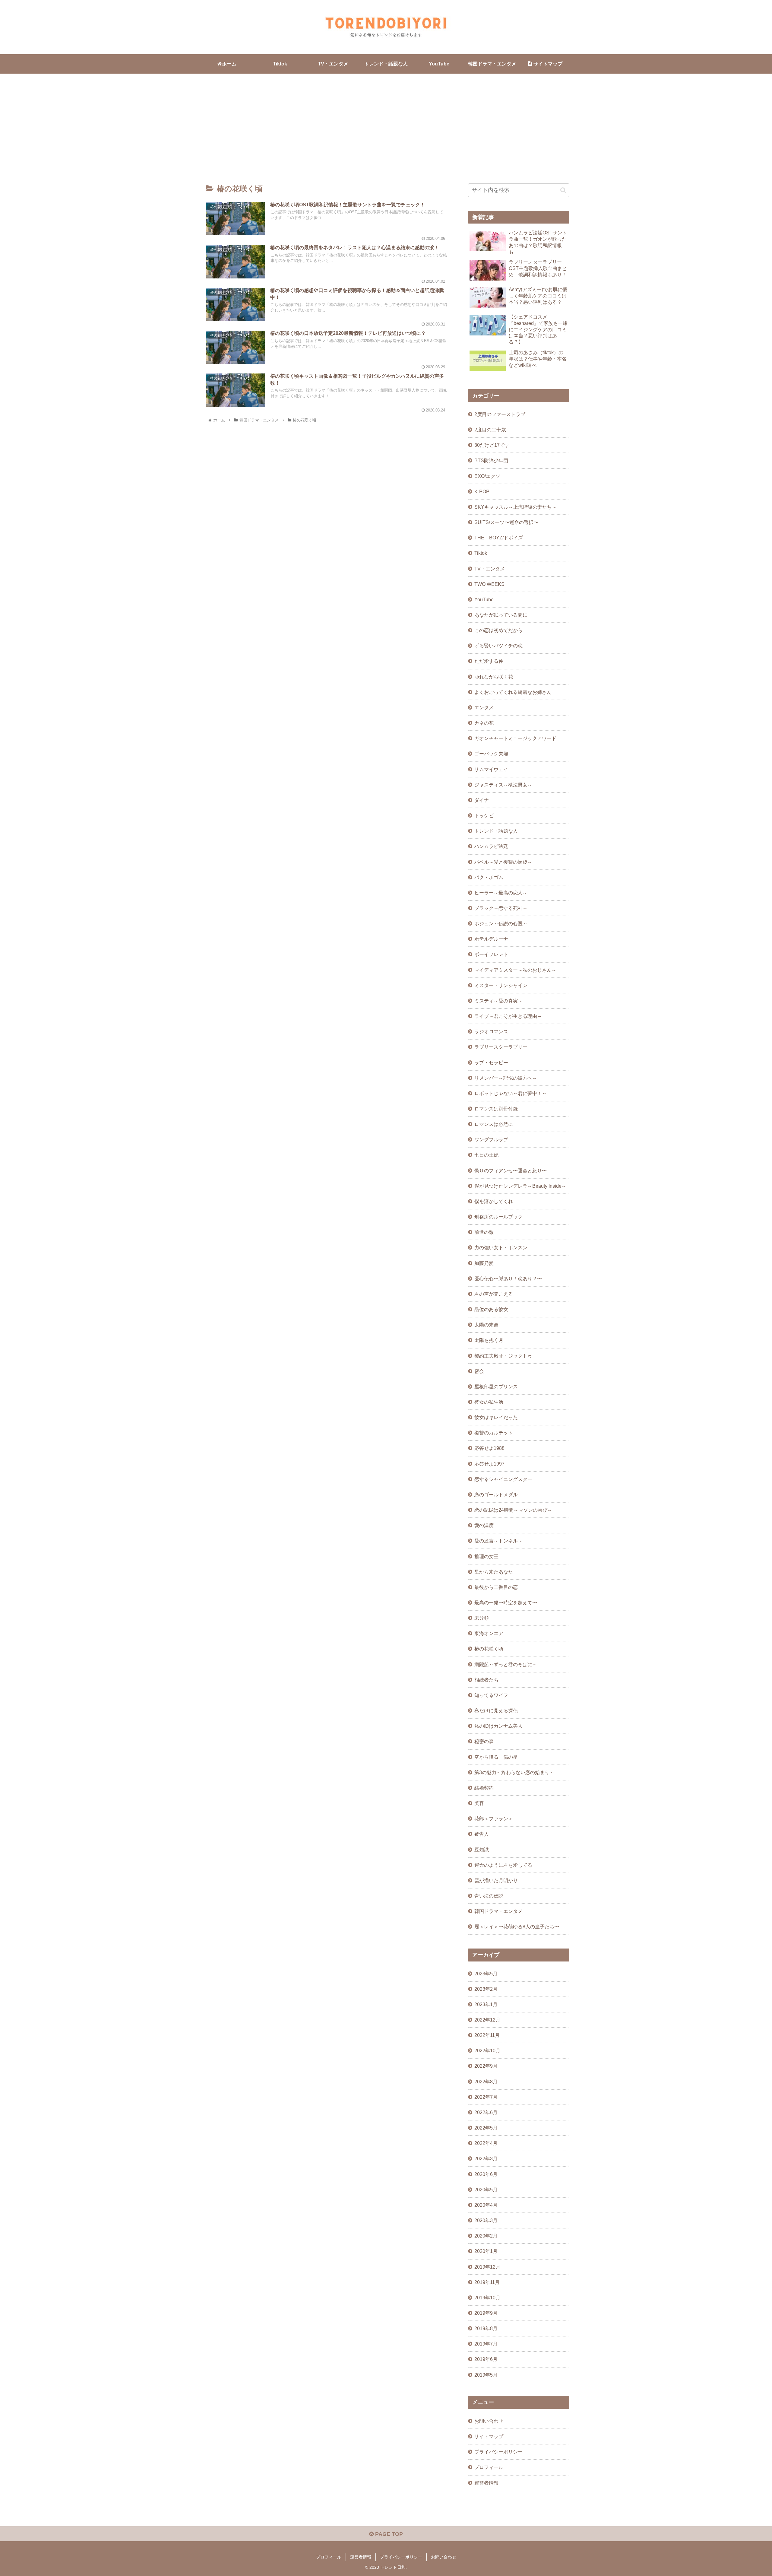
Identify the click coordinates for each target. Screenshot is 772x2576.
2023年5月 (486, 1974)
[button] (563, 190)
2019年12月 (487, 2267)
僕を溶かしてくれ (494, 1201)
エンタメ (484, 707)
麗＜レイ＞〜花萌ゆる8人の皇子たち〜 (517, 1926)
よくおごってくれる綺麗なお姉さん (513, 692)
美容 (479, 1803)
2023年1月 (486, 2004)
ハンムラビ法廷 (491, 846)
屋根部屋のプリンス (496, 1386)
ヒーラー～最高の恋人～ (501, 893)
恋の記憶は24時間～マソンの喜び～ (513, 1510)
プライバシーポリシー (498, 2452)
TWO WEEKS (489, 584)
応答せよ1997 (489, 1464)
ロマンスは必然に (494, 1124)
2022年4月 (486, 2143)
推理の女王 (486, 1556)
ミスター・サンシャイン (501, 985)
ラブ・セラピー (491, 1062)
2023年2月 (486, 1989)
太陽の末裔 (486, 1325)
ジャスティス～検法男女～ (503, 785)
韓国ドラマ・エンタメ (498, 1911)
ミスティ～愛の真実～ (498, 1001)
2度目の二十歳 (490, 430)
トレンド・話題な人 (496, 831)
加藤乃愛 (484, 1263)
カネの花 (484, 723)
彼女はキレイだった (496, 1417)
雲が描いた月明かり (496, 1880)
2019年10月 (487, 2298)
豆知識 (482, 1850)
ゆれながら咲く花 (494, 677)
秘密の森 (484, 1741)
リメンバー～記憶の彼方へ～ (506, 1078)
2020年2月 (486, 2236)
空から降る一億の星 (496, 1757)
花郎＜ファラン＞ (494, 1818)
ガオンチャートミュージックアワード (515, 738)
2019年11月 (487, 2282)
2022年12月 (487, 2020)
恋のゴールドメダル (496, 1494)
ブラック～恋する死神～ (501, 908)
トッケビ (484, 815)
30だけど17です (492, 445)
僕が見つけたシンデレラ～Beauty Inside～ (520, 1186)
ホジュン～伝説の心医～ (501, 923)
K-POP (482, 491)
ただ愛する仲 (489, 661)
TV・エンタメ (490, 569)
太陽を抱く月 (489, 1340)
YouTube (484, 599)
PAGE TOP (388, 2534)
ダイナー (484, 800)
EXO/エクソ (487, 476)
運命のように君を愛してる (503, 1865)
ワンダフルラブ (491, 1139)
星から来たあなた (494, 1572)
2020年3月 (486, 2220)
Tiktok (481, 553)
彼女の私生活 (489, 1402)
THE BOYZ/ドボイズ (499, 538)
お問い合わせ (489, 2421)
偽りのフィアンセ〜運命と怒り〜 (511, 1170)
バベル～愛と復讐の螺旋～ (503, 862)
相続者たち (486, 1680)
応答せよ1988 (489, 1448)
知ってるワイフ (491, 1695)
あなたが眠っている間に (501, 615)
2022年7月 (486, 2097)
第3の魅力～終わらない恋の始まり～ (514, 1772)
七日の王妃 (486, 1155)
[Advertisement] (386, 123)
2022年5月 (486, 2128)
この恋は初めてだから (498, 630)
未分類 (482, 1618)
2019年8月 (486, 2328)
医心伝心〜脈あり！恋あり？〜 (508, 1278)
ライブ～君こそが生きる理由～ (508, 1016)
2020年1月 (486, 2251)
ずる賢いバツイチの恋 (498, 646)
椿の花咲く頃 (489, 1649)
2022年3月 (486, 2158)
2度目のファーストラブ (500, 414)
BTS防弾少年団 (491, 460)
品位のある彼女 (491, 1309)
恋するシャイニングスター (503, 1479)
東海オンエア (489, 1633)
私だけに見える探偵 (496, 1710)
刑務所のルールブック (498, 1217)
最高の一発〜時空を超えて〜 (506, 1602)
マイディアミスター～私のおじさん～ (515, 970)
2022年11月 (487, 2035)
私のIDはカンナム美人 (498, 1726)
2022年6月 (486, 2112)
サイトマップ (489, 2436)
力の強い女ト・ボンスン (501, 1247)
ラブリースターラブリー (501, 1047)
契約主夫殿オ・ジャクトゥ (503, 1356)
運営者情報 (486, 2483)
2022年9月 (486, 2066)
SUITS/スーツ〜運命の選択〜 (506, 522)
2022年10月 (487, 2050)
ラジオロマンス (491, 1031)
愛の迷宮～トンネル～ (498, 1541)
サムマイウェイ (491, 769)
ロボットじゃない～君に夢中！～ (511, 1093)
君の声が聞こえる (494, 1294)
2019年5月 (486, 2375)
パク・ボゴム (489, 877)
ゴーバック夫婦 (491, 754)
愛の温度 (484, 1525)
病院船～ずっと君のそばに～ (506, 1664)
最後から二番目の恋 (496, 1587)
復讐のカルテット (494, 1433)
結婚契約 (484, 1788)
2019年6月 (486, 2359)
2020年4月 (486, 2205)
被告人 (482, 1834)
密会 (479, 1371)
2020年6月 (486, 2174)
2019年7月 (486, 2344)
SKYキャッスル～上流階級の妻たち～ (516, 507)
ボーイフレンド (491, 954)
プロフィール (489, 2467)
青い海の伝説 (489, 1896)
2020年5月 (486, 2190)
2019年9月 (486, 2313)
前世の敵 (484, 1232)
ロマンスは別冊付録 (496, 1109)
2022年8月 (486, 2082)
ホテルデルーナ (491, 939)
